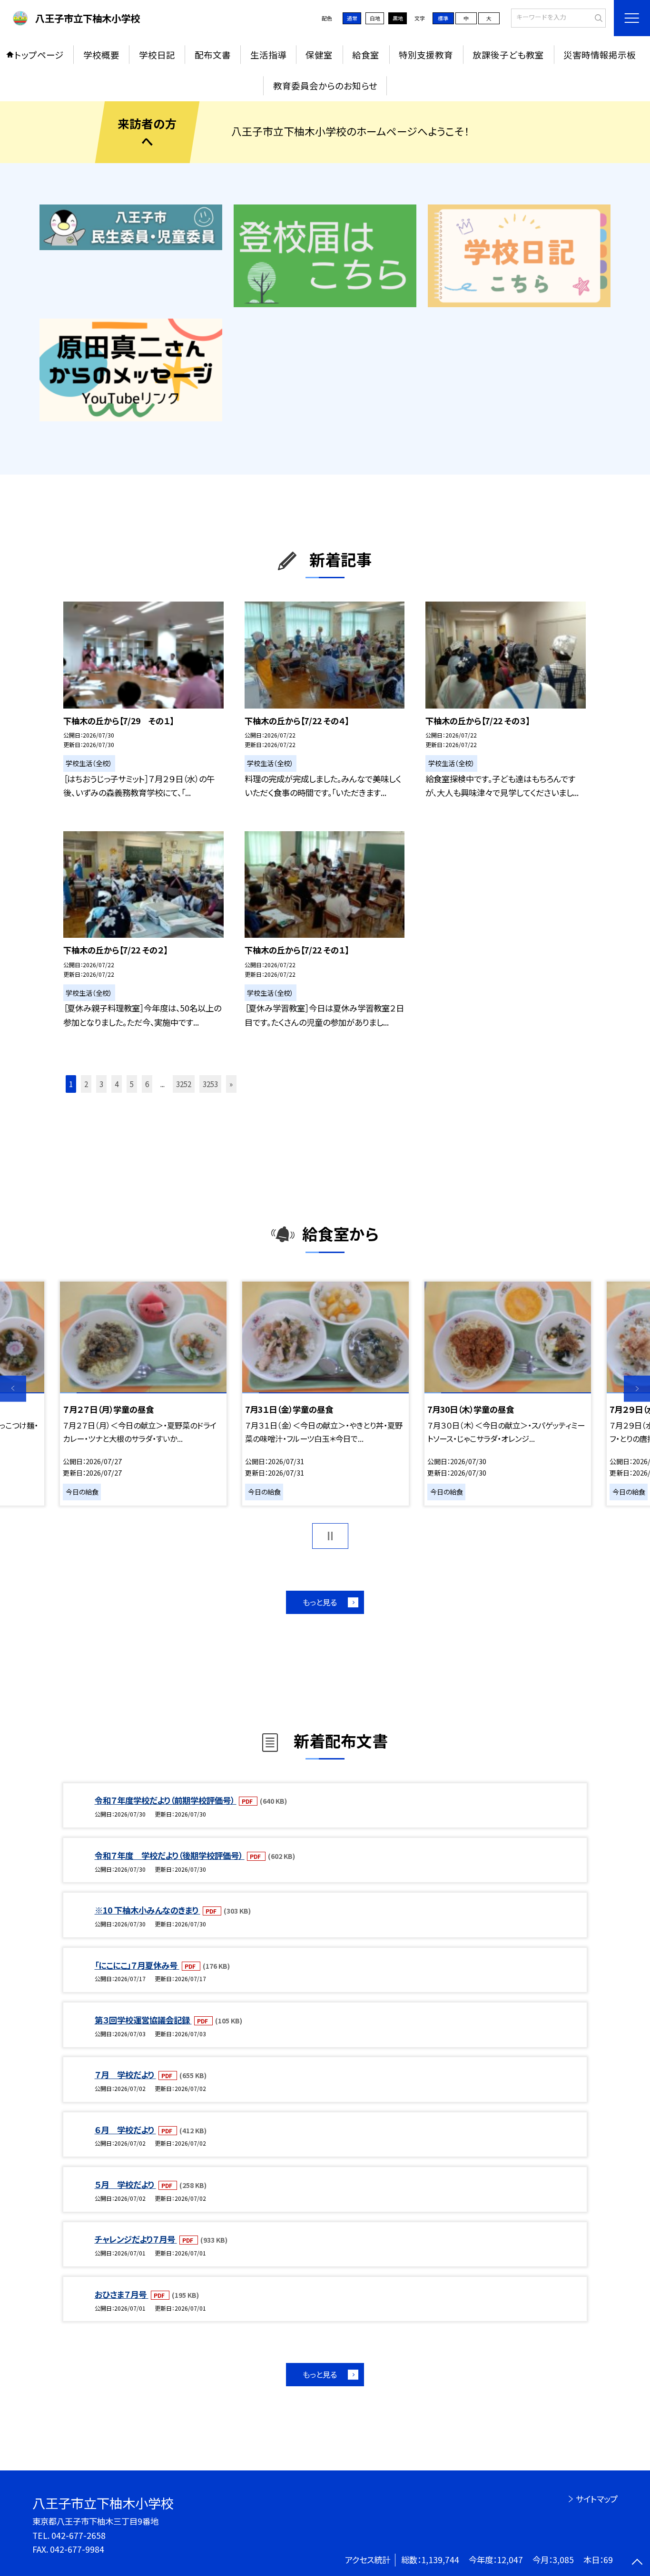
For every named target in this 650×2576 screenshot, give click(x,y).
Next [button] (637, 1389)
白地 (375, 18)
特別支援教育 (426, 54)
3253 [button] (210, 1084)
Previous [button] (13, 1389)
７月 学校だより (125, 2075)
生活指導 (268, 54)
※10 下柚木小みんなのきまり (148, 1910)
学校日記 (157, 54)
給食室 (366, 54)
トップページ (39, 54)
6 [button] (147, 1084)
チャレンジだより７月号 (136, 2239)
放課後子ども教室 (508, 54)
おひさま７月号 (122, 2294)
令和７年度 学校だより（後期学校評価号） (170, 1855)
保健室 (319, 54)
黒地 (398, 18)
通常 (352, 18)
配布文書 (213, 54)
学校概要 (101, 54)
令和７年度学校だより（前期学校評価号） (166, 1800)
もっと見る (320, 1602)
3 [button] (101, 1084)
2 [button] (86, 1084)
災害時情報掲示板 (600, 54)
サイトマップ (596, 2499)
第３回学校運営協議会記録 (143, 2020)
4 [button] (117, 1084)
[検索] (597, 17)
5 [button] (132, 1084)
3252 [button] (184, 1084)
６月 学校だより (125, 2130)
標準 (443, 18)
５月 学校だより (125, 2184)
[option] (143, 1394)
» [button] (231, 1084)
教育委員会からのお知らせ (325, 85)
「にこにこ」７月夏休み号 (137, 1965)
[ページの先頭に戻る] (637, 2563)
